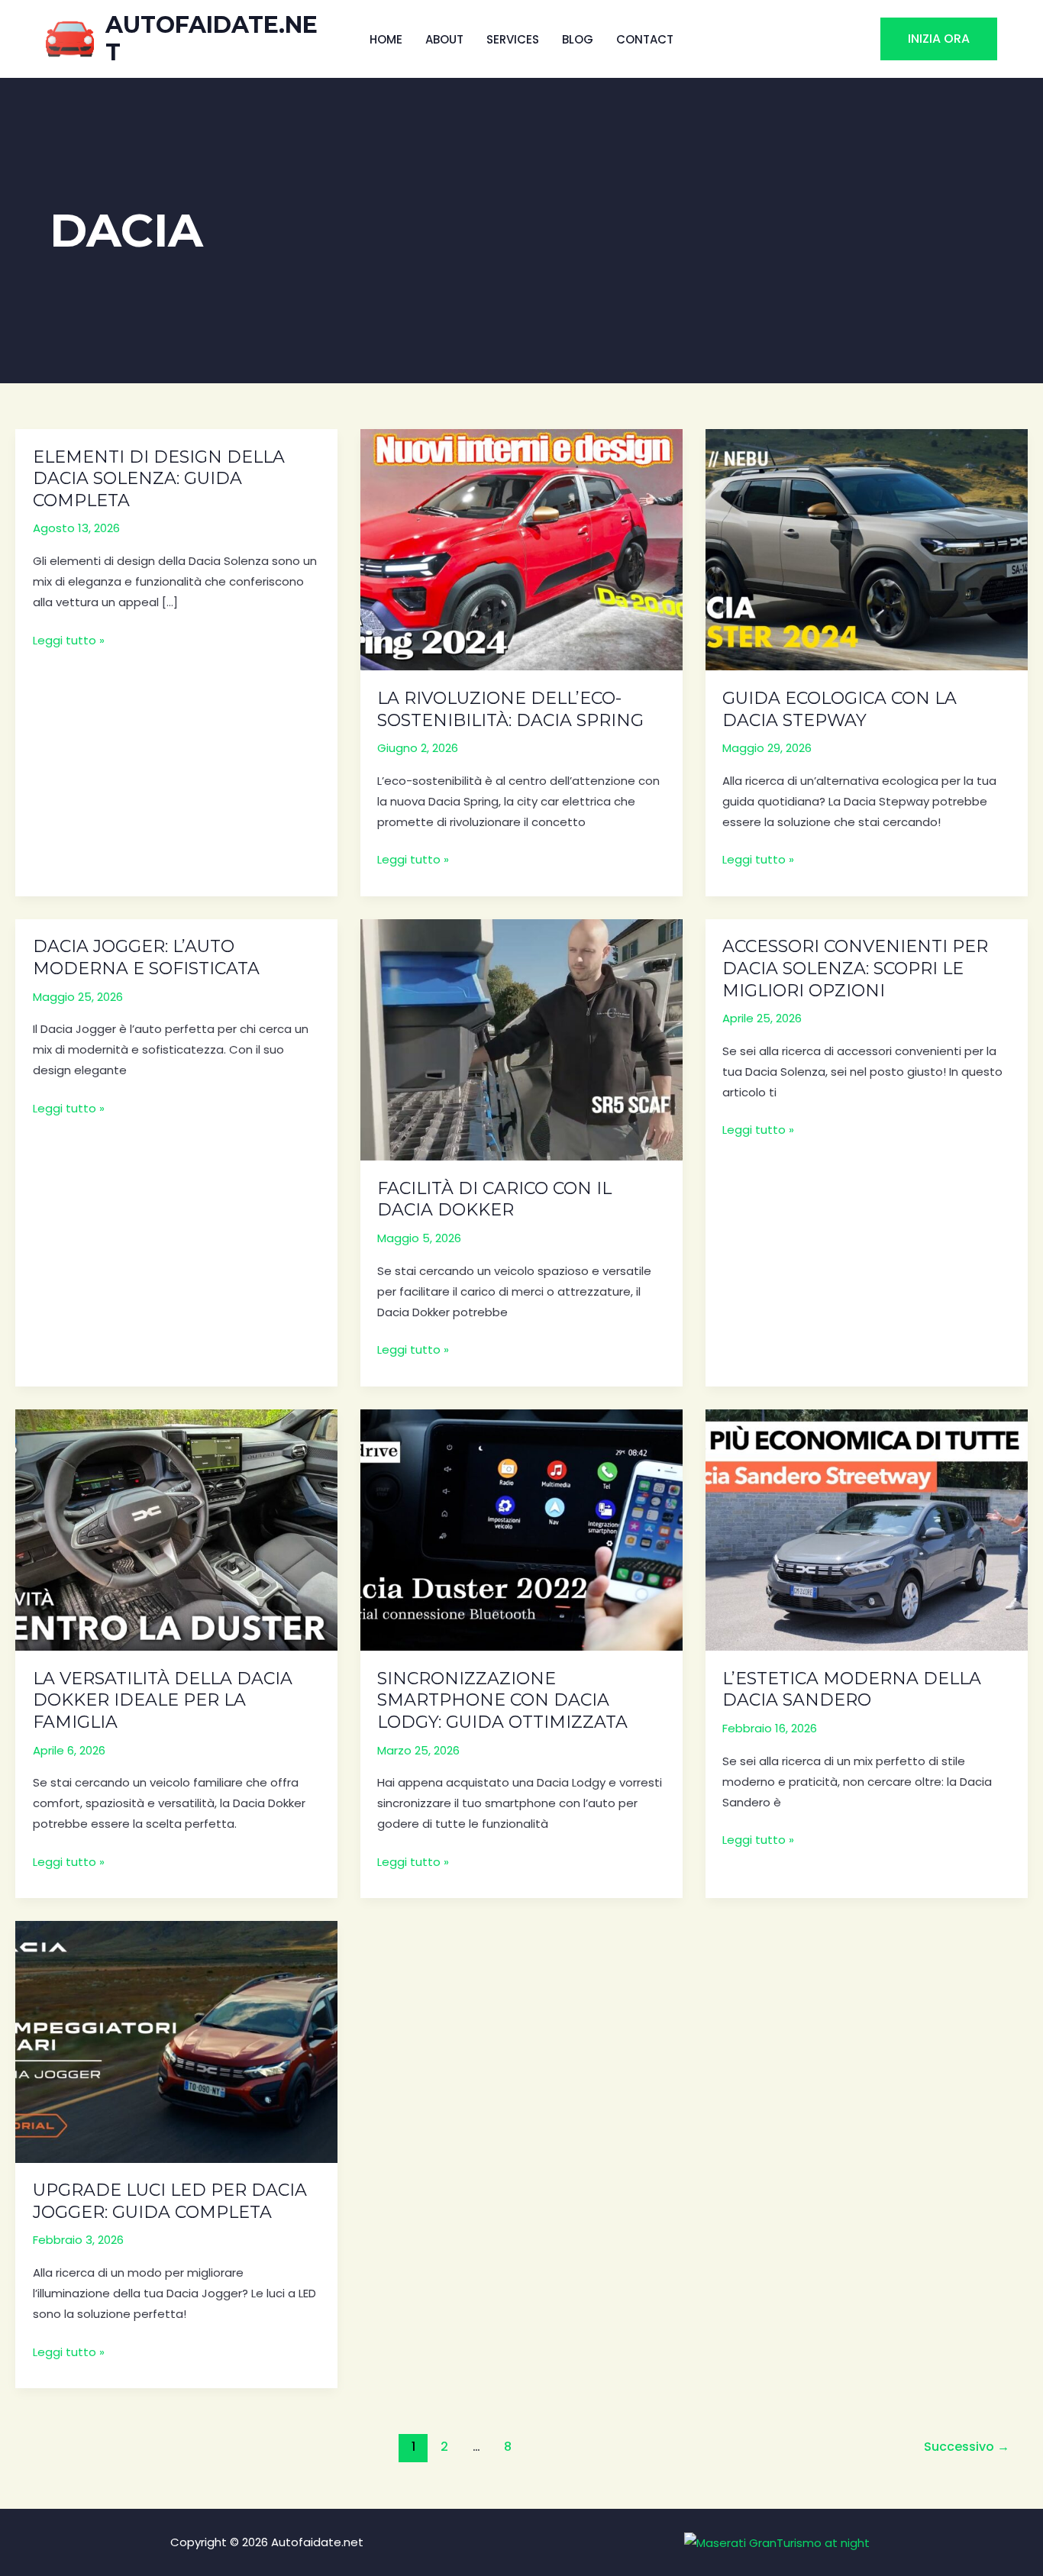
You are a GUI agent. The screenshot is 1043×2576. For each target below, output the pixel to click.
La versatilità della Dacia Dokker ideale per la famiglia (163, 1700)
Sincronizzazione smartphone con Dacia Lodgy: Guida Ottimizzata (502, 1700)
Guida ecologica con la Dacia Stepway (840, 709)
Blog (578, 39)
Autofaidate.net (212, 39)
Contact (645, 39)
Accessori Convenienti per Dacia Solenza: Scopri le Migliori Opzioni (855, 968)
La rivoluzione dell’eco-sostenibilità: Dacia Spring (510, 709)
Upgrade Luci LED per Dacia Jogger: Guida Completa (170, 2201)
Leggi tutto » (69, 641)
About (444, 39)
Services (513, 39)
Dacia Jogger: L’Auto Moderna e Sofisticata (146, 957)
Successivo (967, 2447)
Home (386, 39)
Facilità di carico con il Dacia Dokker (494, 1199)
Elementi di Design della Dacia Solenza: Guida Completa (159, 479)
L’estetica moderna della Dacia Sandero (852, 1690)
